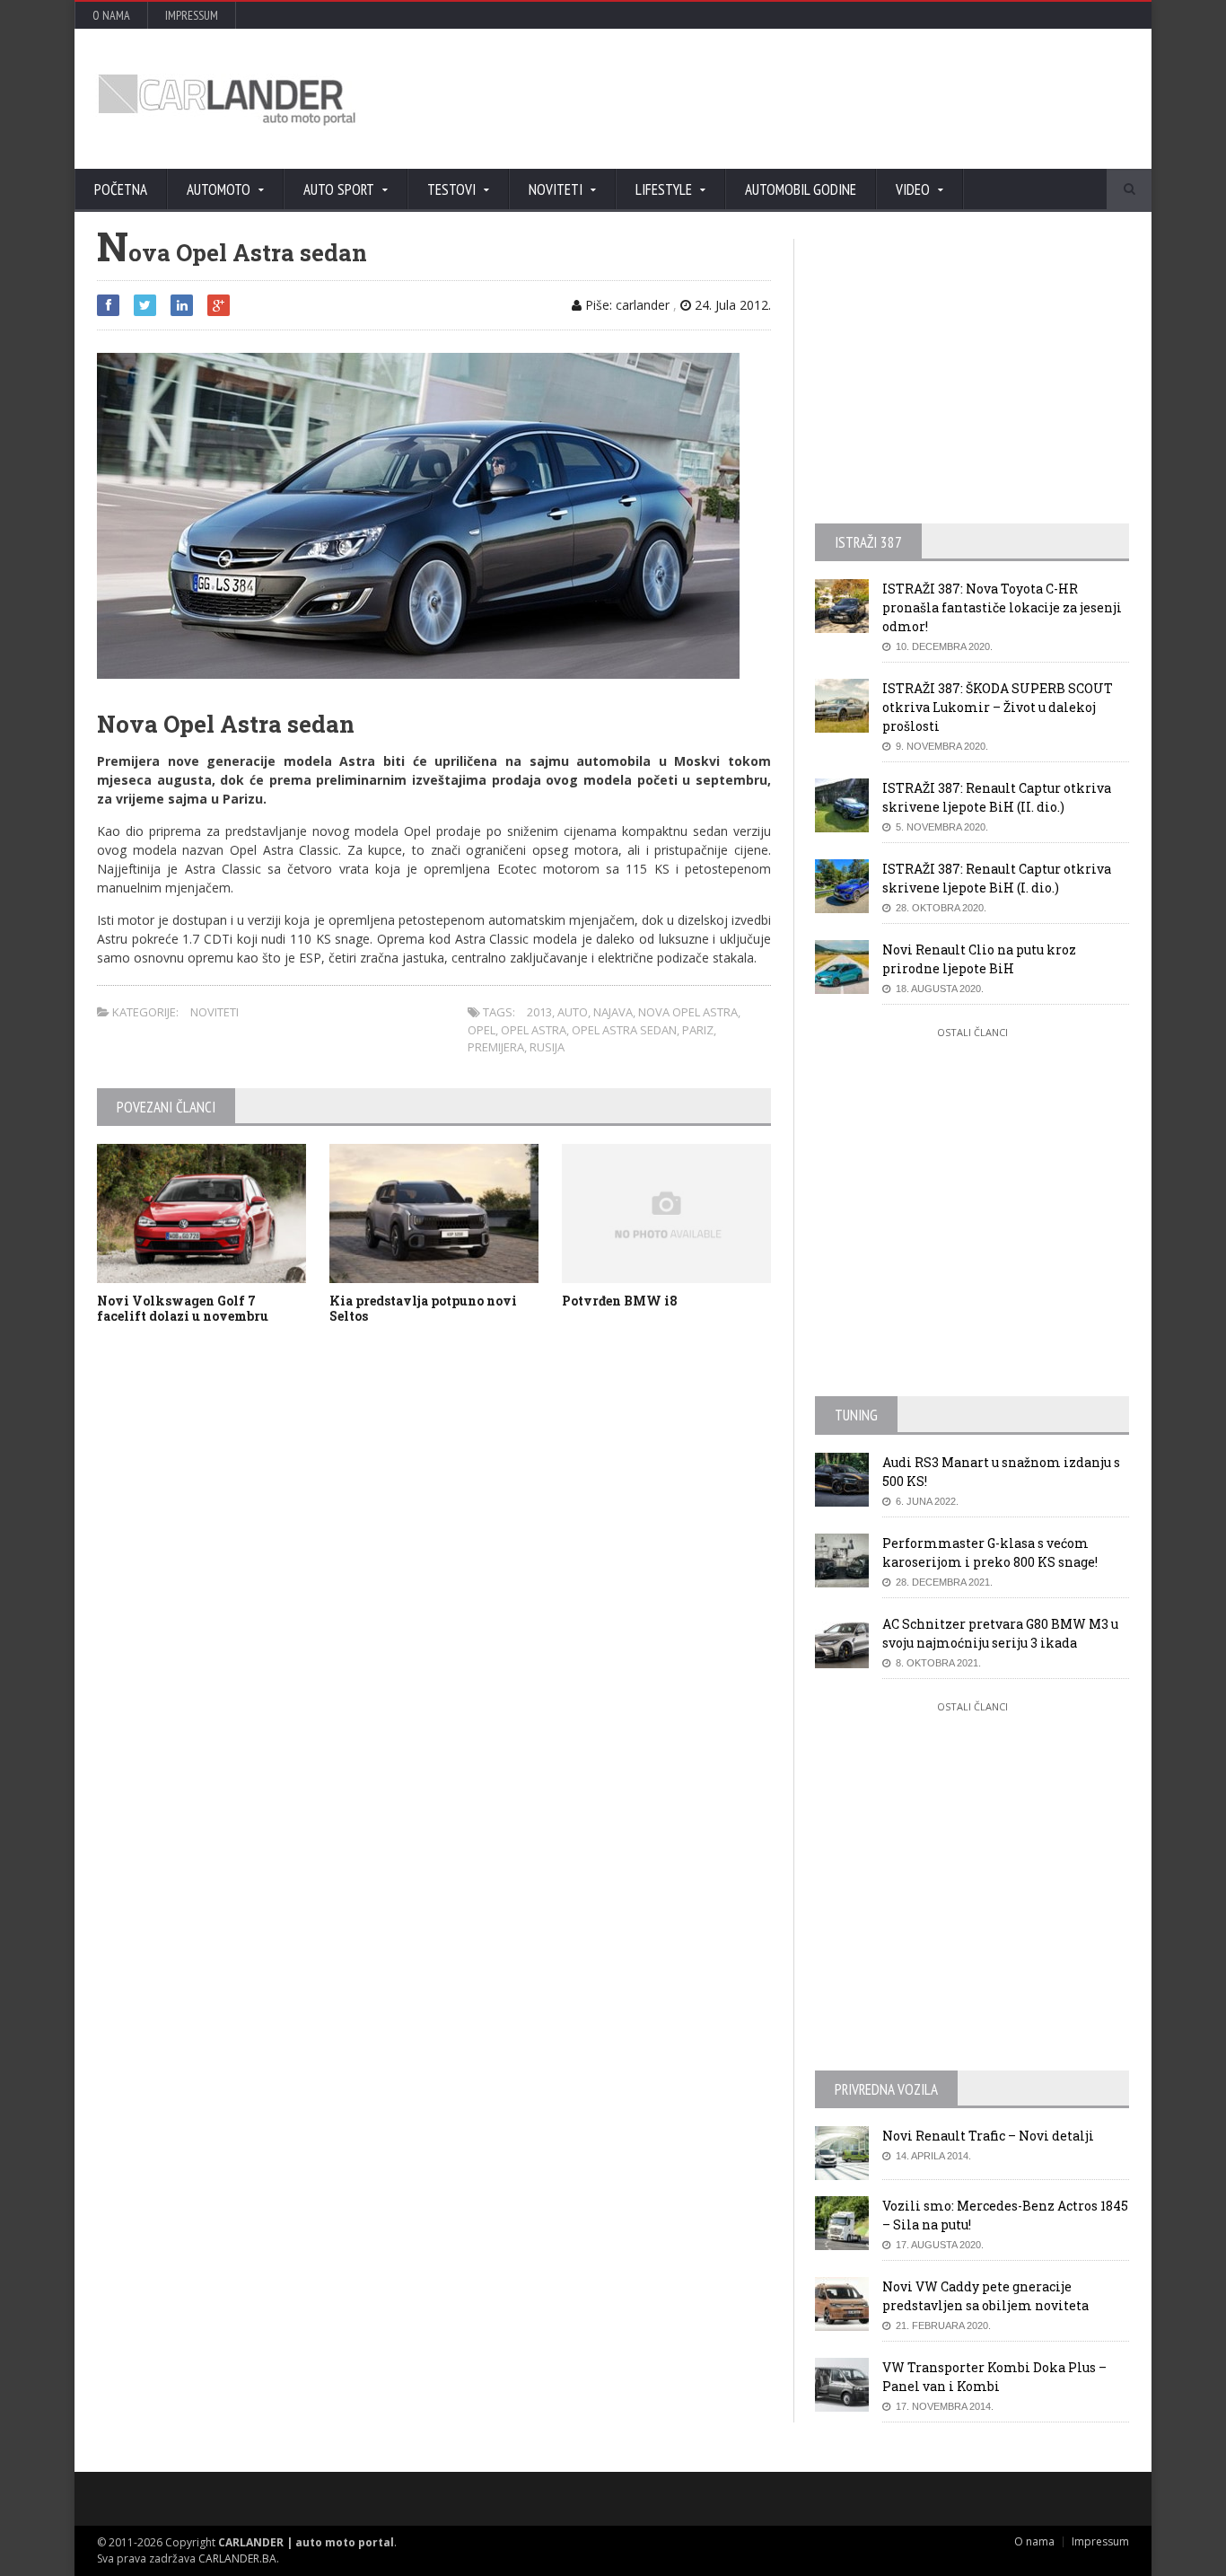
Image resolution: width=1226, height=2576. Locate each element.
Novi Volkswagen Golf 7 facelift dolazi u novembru (183, 1308)
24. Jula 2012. (731, 305)
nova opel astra (688, 1012)
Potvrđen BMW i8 (620, 1301)
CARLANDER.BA (237, 2558)
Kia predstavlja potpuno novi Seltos (423, 1308)
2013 (539, 1012)
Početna (121, 189)
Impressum (192, 15)
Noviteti (215, 1012)
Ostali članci (972, 1032)
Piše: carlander (626, 305)
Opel (482, 1030)
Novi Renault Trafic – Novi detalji (988, 2136)
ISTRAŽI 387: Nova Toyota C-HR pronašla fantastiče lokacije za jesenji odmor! (1002, 607)
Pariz (698, 1030)
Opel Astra (534, 1030)
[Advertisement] (806, 99)
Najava (613, 1012)
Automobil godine (801, 189)
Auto (573, 1012)
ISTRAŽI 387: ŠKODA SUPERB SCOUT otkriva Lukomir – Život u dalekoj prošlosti (998, 707)
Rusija (547, 1047)
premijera (496, 1047)
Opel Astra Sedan (624, 1030)
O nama (111, 15)
